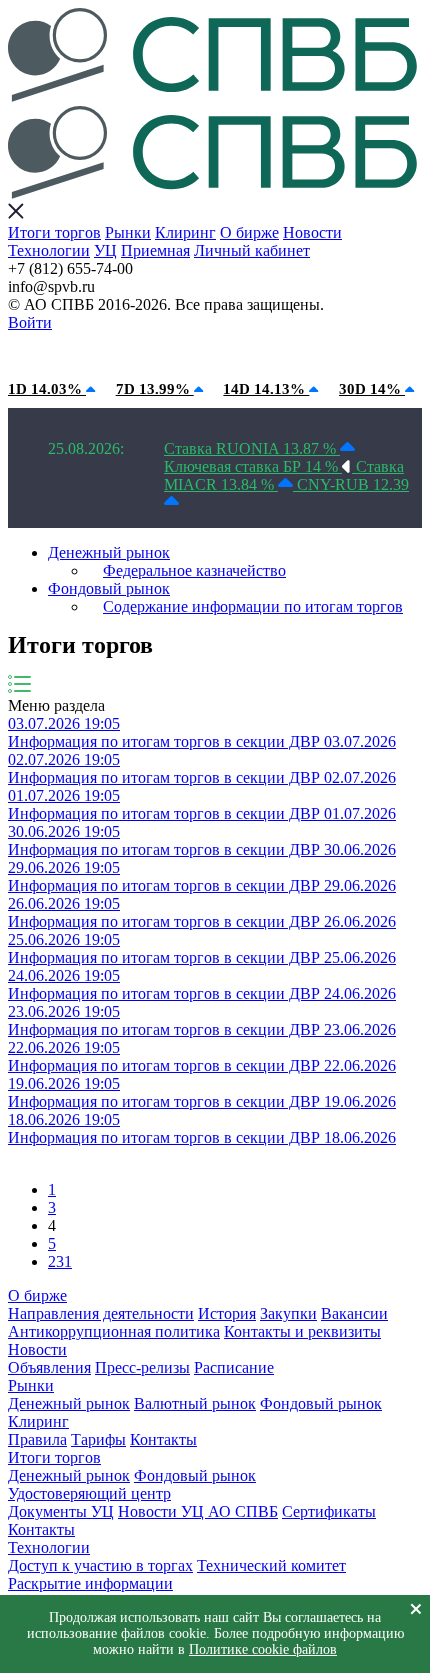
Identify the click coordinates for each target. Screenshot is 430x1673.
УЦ (105, 250)
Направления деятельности (101, 1313)
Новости (312, 232)
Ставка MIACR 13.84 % (284, 475)
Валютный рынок (195, 1403)
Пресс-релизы (142, 1367)
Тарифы (98, 1439)
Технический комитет (271, 1565)
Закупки (288, 1313)
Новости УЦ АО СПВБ (198, 1511)
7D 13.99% (155, 389)
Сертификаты (329, 1511)
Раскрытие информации (90, 1583)
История (227, 1313)
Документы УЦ (61, 1511)
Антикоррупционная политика (114, 1331)
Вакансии (354, 1313)
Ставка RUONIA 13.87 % (252, 448)
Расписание (234, 1367)
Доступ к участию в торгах (100, 1565)
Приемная (155, 250)
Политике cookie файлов (263, 1649)
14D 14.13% (266, 389)
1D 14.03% (47, 389)
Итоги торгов (54, 232)
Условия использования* (320, 351)
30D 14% (372, 389)
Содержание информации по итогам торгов (253, 606)
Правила (37, 1439)
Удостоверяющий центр (89, 1493)
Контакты (163, 1439)
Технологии (49, 250)
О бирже (249, 232)
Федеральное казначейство (194, 570)
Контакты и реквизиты (302, 1331)
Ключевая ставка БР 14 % (253, 466)
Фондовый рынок (109, 588)
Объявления (49, 1367)
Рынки (128, 232)
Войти (30, 322)
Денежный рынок (109, 552)
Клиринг (185, 232)
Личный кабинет (252, 250)
